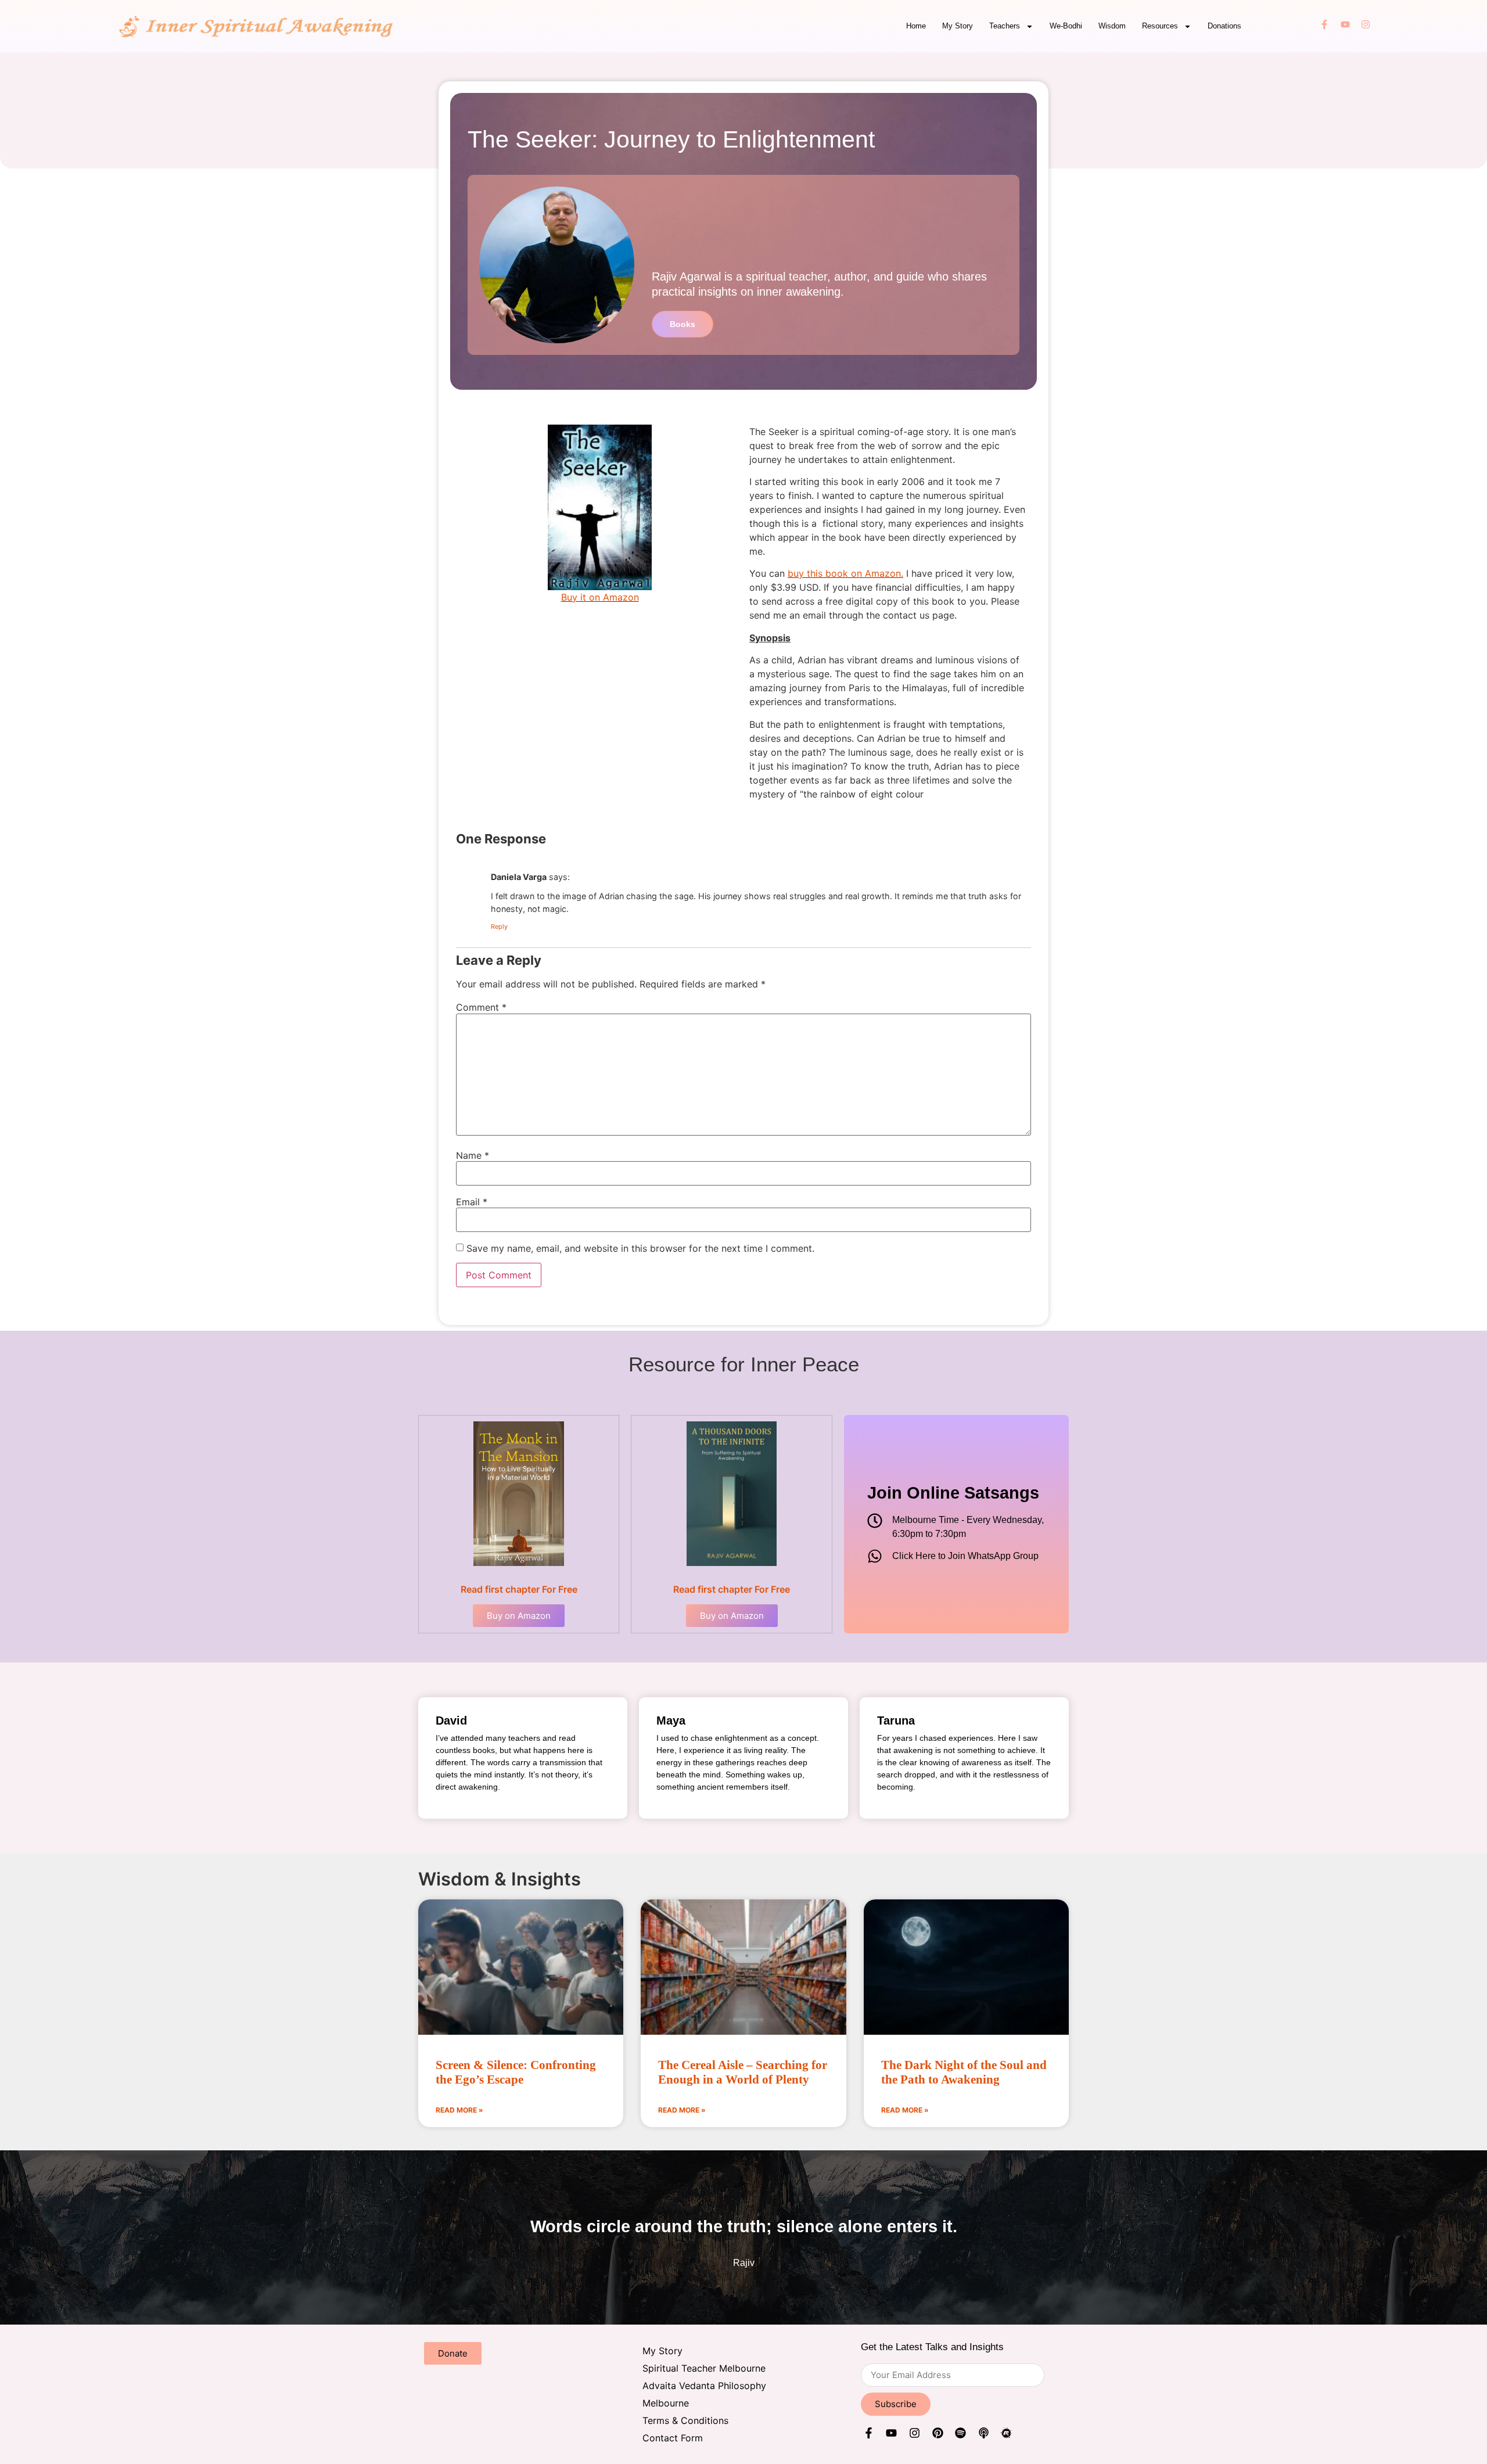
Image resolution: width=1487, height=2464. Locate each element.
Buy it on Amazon (600, 597)
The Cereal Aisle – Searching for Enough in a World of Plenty (743, 2072)
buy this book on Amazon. (845, 573)
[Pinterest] (938, 2435)
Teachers (1005, 26)
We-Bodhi (1066, 26)
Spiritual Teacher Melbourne (704, 2368)
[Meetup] (1007, 2435)
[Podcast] (984, 2435)
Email (472, 1202)
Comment (481, 1007)
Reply (499, 926)
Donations (1224, 26)
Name (473, 1155)
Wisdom (1112, 26)
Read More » (459, 2110)
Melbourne (666, 2403)
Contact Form (673, 2438)
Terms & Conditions (685, 2420)
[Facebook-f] (1324, 26)
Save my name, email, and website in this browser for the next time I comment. (640, 1248)
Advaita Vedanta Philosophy (704, 2386)
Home (916, 26)
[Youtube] (1345, 26)
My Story (958, 26)
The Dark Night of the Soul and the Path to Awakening (964, 2072)
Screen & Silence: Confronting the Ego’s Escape (516, 2072)
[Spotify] (960, 2435)
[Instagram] (1366, 26)
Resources (1160, 26)
